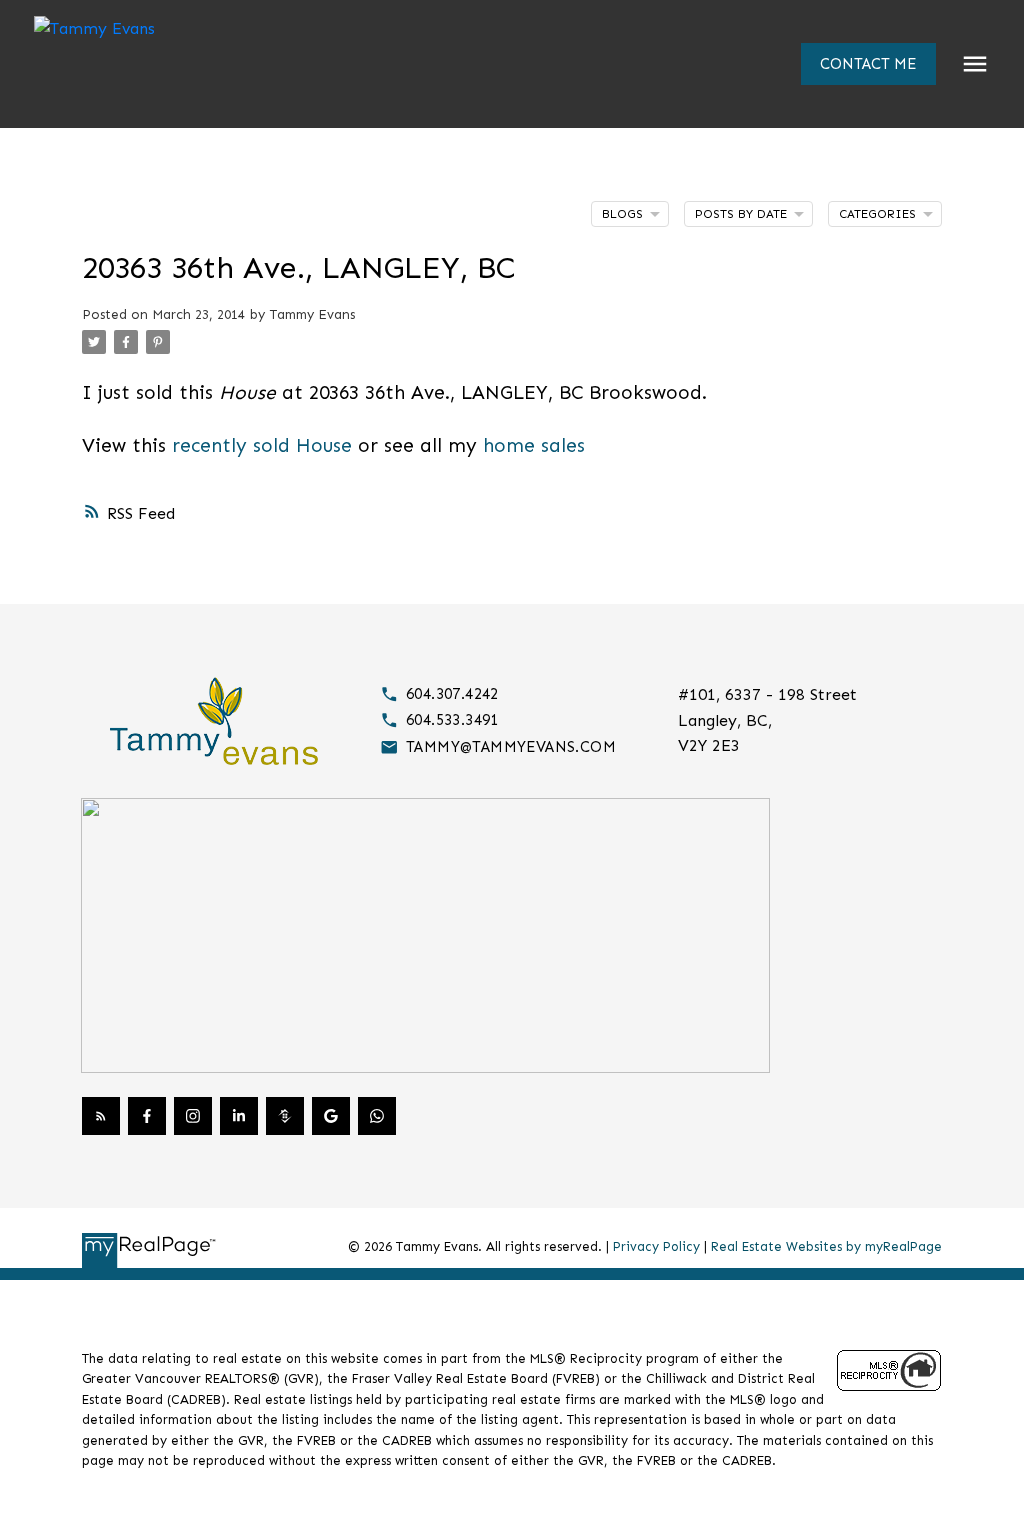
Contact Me (868, 64)
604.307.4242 (452, 694)
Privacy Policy (656, 1246)
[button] (868, 64)
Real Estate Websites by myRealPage (826, 1246)
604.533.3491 (452, 720)
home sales (534, 445)
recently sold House (262, 445)
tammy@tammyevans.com (511, 747)
